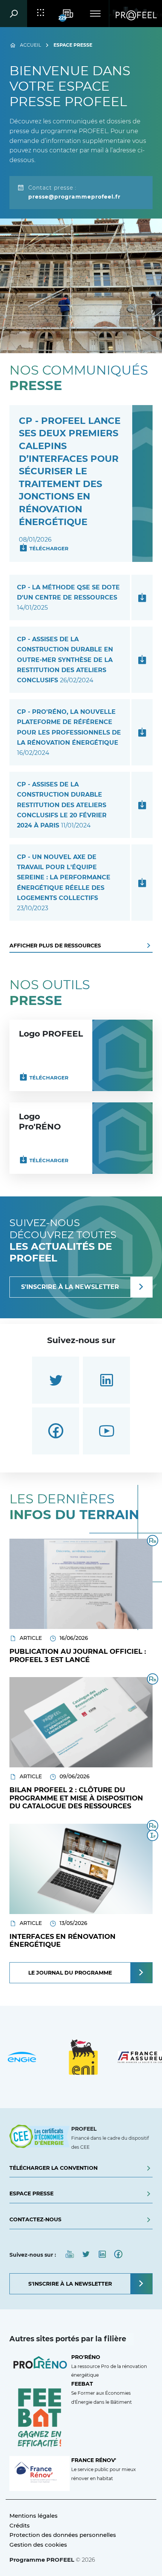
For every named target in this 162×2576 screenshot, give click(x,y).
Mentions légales (34, 2516)
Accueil (31, 45)
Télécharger (49, 548)
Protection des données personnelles (63, 2535)
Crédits (20, 2525)
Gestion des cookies (38, 2545)
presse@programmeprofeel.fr (74, 197)
